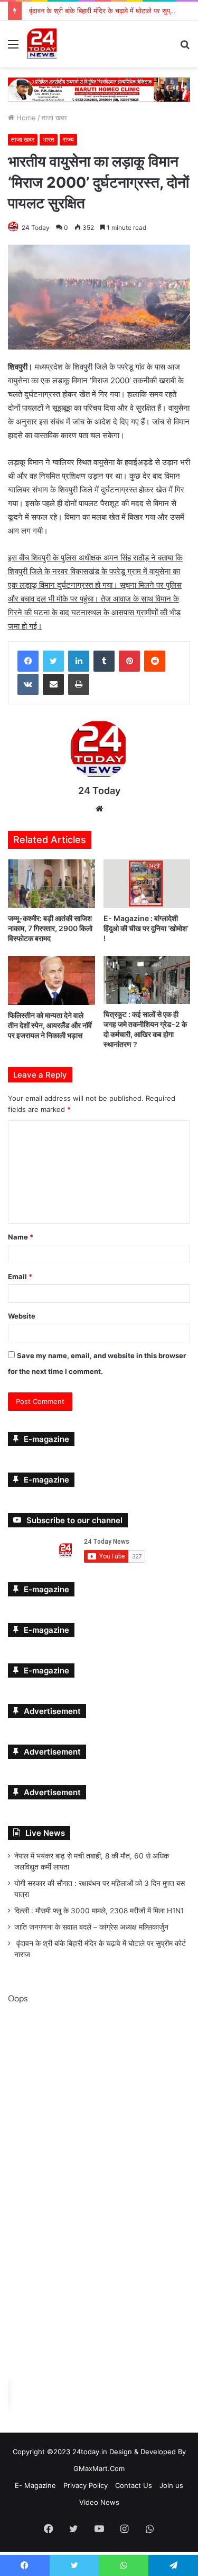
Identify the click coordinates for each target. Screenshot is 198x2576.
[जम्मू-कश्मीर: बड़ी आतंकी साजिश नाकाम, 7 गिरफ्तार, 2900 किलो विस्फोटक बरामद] (51, 884)
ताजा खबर (54, 118)
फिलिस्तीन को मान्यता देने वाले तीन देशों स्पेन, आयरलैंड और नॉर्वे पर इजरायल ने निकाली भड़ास (50, 1025)
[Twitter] (53, 661)
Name (21, 1237)
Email (20, 1276)
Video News (99, 2502)
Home (25, 118)
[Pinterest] (129, 661)
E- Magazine (35, 2485)
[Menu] (13, 48)
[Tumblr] (104, 661)
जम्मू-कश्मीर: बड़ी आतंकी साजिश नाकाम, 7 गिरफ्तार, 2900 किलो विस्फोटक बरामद (50, 929)
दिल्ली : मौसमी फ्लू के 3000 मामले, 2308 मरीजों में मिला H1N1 (99, 1911)
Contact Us (134, 2485)
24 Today (36, 227)
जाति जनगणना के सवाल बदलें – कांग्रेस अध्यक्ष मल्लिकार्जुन (91, 1927)
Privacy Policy (86, 2485)
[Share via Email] (53, 684)
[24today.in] (42, 44)
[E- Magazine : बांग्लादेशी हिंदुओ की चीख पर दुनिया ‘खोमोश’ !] (147, 884)
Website (22, 1316)
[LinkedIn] (79, 661)
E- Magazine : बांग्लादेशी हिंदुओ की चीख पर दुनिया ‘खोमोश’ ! (146, 929)
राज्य (68, 139)
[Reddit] (155, 661)
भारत (49, 139)
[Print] (79, 684)
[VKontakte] (28, 684)
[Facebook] (28, 661)
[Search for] (185, 48)
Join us (171, 2485)
